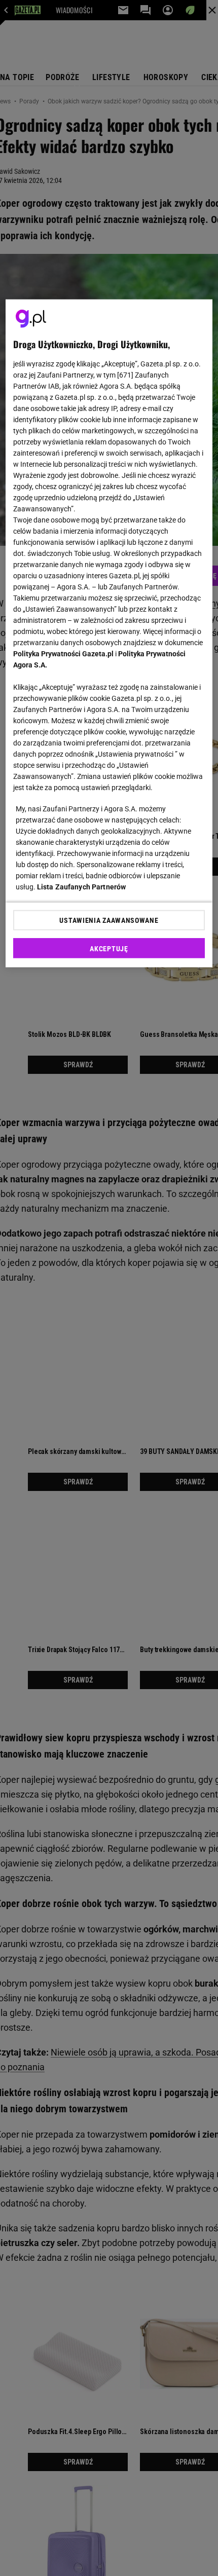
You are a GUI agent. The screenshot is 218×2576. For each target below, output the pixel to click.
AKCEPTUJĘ (109, 949)
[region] (109, 633)
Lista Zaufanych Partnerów (82, 887)
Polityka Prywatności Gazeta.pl (63, 654)
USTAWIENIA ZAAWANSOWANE (109, 920)
